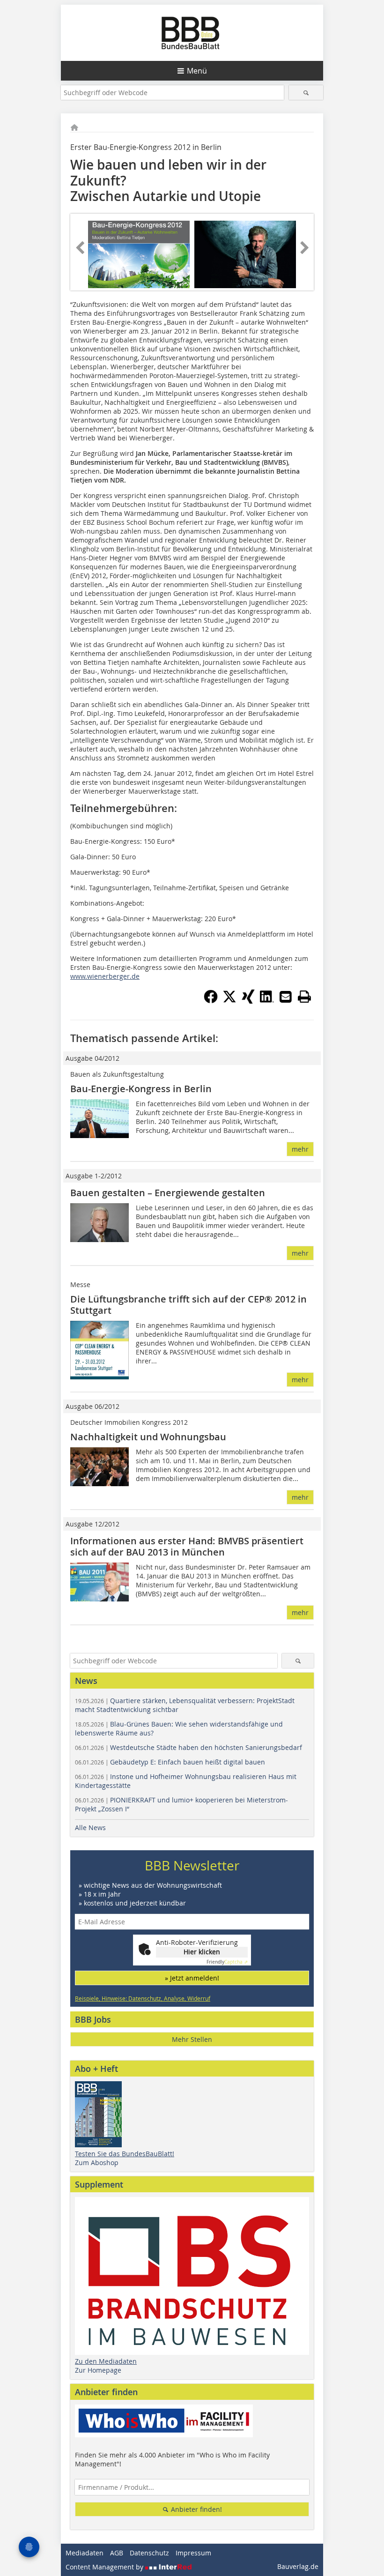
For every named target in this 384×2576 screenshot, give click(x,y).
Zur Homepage (98, 2370)
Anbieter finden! (196, 2509)
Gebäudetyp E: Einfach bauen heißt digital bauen (170, 1762)
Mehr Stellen (192, 2039)
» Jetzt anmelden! (192, 1978)
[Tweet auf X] (229, 1001)
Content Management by (105, 2567)
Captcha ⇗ (227, 1962)
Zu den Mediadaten (106, 2361)
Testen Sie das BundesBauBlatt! (125, 2154)
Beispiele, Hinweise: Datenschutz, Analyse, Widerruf (143, 1998)
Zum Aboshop (97, 2163)
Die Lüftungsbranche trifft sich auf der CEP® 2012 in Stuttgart (188, 1305)
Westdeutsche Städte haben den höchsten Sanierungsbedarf (188, 1747)
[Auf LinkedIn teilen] (267, 1001)
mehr (300, 1149)
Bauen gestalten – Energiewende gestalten (168, 1193)
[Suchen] (306, 93)
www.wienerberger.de (105, 976)
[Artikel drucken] (304, 997)
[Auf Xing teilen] (248, 1001)
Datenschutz (149, 2553)
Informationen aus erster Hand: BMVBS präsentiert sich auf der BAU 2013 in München (187, 1546)
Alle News (90, 1828)
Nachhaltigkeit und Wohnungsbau (148, 1437)
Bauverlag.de (298, 2566)
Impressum (193, 2553)
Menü (197, 71)
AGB (117, 2553)
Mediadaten (85, 2553)
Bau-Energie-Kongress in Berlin (141, 1089)
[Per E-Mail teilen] (286, 997)
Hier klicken (202, 1952)
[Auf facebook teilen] (211, 1001)
